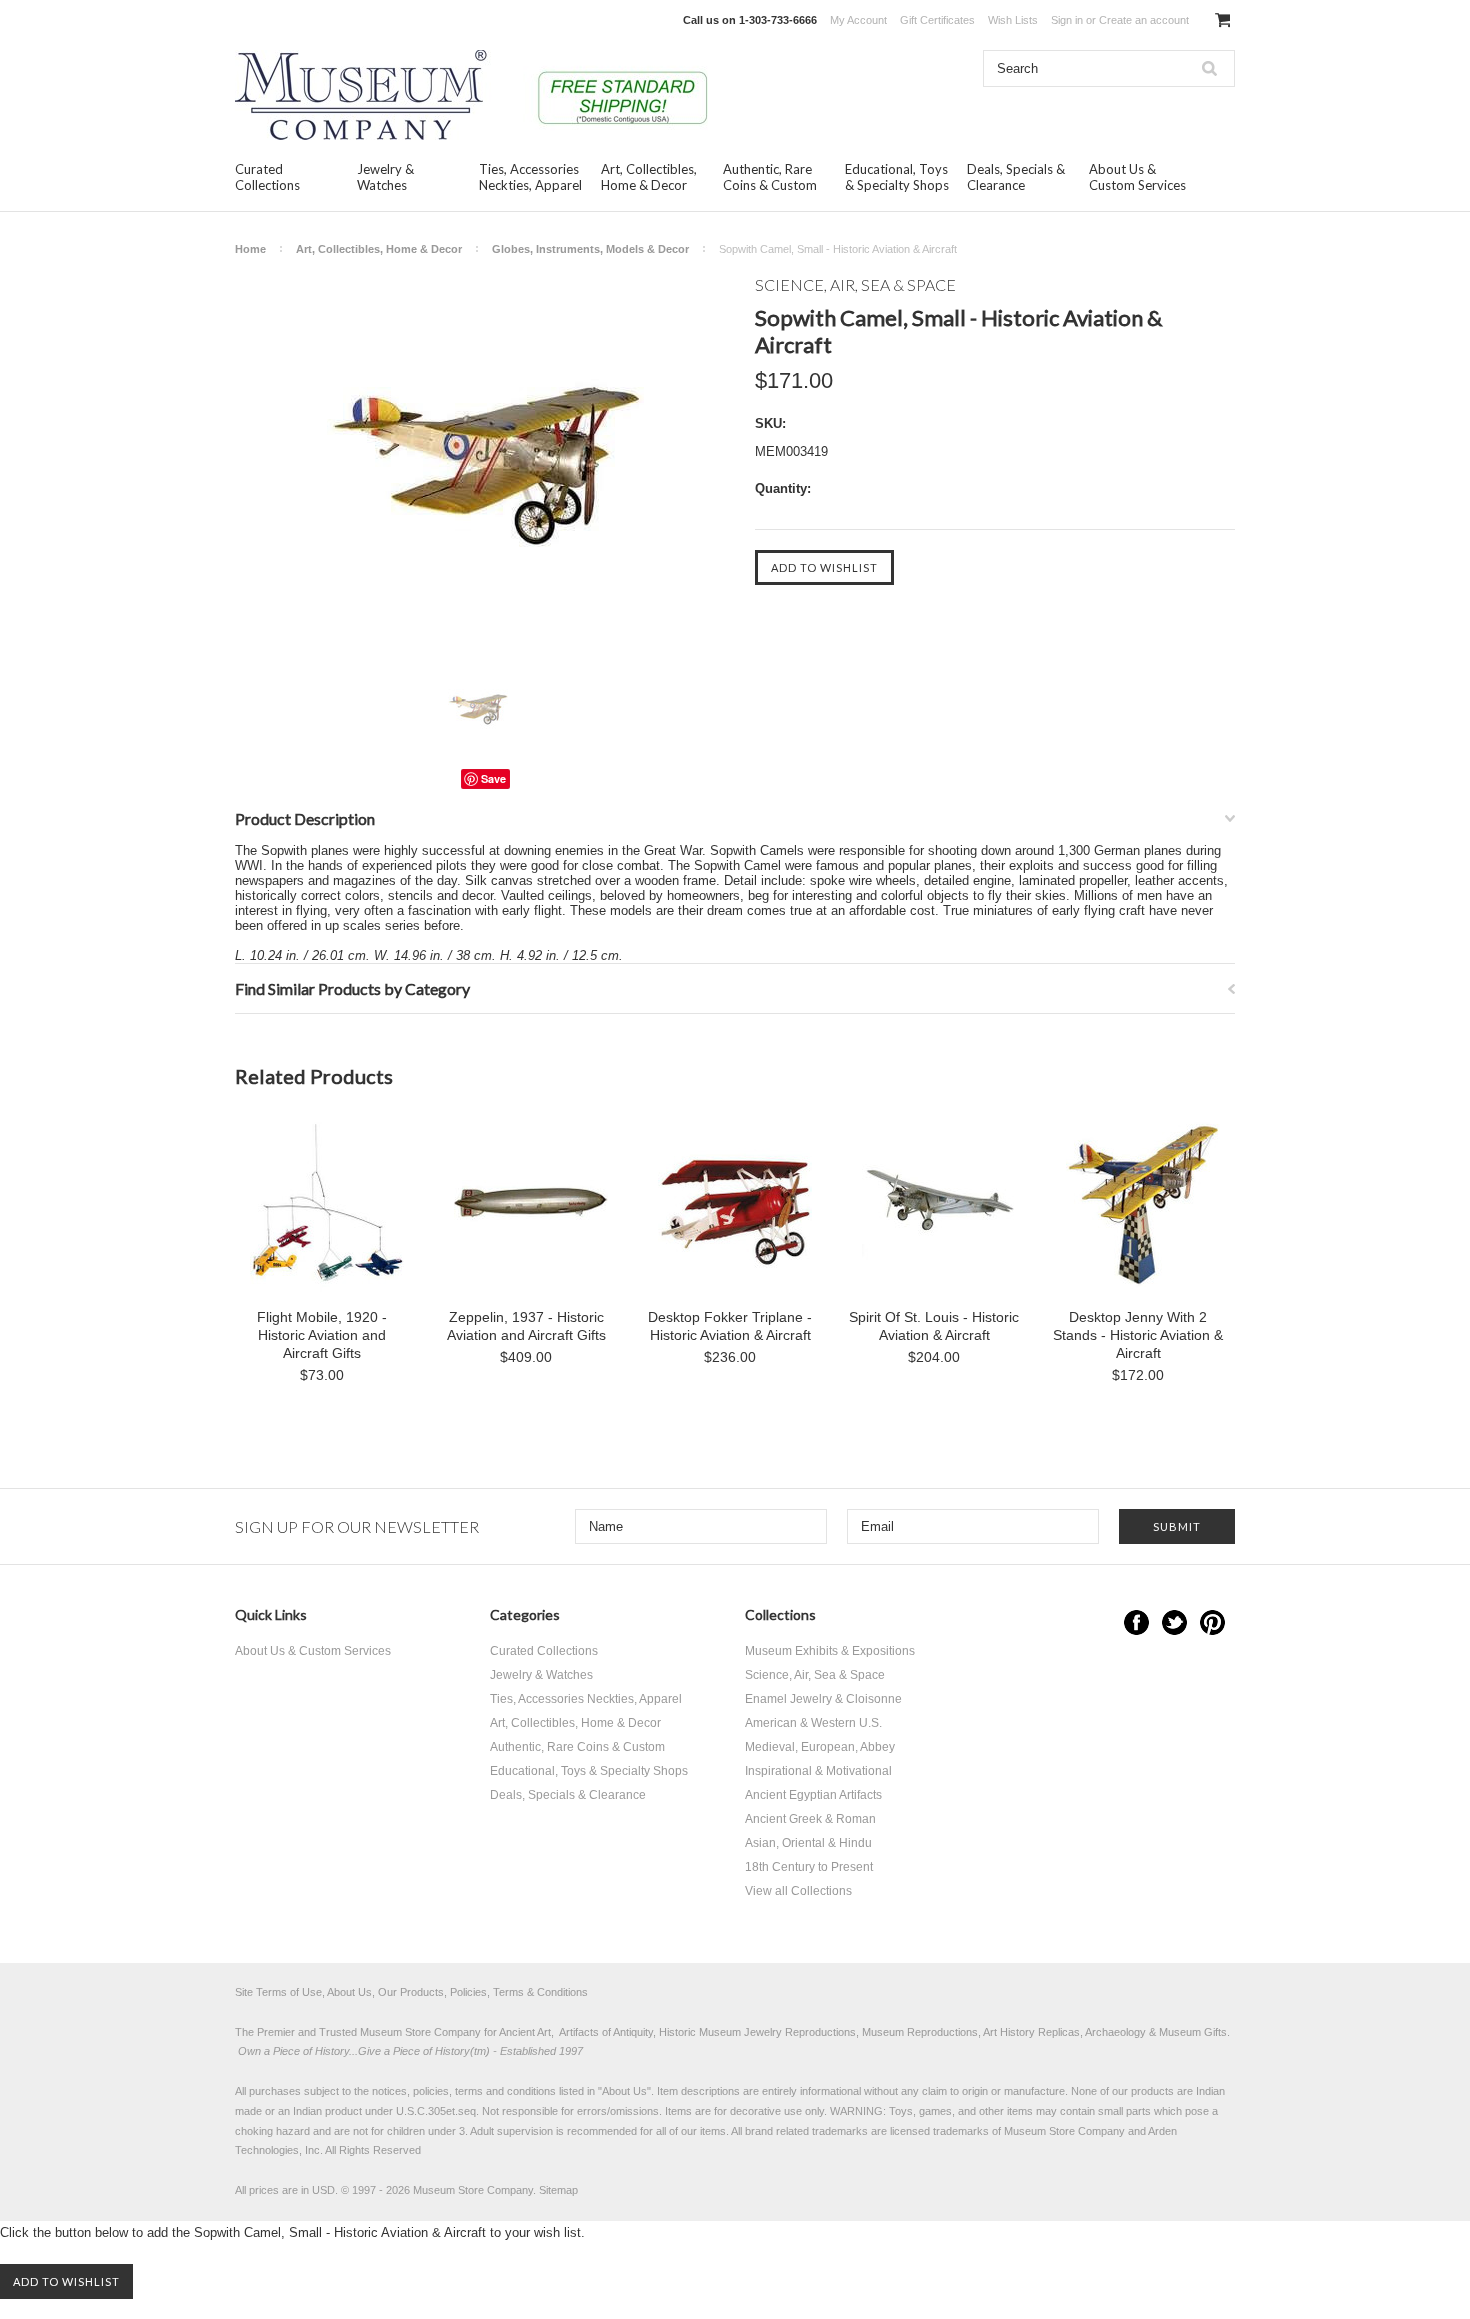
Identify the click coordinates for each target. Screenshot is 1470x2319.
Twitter (1174, 1622)
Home (250, 249)
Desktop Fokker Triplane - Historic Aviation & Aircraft (730, 1326)
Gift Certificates (937, 20)
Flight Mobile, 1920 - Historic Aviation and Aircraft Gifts (322, 1335)
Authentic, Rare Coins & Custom (770, 177)
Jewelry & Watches (385, 177)
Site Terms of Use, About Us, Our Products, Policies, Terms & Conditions (411, 1992)
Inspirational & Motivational (818, 1771)
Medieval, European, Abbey (820, 1747)
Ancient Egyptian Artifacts (813, 1795)
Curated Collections (267, 177)
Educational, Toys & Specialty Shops (897, 177)
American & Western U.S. (813, 1723)
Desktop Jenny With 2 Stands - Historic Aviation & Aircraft (1138, 1335)
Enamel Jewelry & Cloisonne (823, 1699)
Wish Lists (1013, 20)
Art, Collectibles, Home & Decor (649, 177)
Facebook (1136, 1622)
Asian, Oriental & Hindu (808, 1843)
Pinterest (1212, 1622)
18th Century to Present (809, 1867)
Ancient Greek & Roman (810, 1819)
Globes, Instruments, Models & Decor (590, 249)
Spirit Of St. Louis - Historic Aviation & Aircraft (934, 1326)
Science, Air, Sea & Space (815, 1675)
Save (493, 778)
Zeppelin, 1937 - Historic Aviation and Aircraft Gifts (526, 1326)
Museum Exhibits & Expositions (830, 1651)
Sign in (1067, 20)
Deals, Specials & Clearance (1016, 177)
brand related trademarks (806, 2131)
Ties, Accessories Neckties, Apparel (530, 177)
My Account (858, 20)
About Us (624, 2091)
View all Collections (798, 1891)
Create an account (1144, 20)
